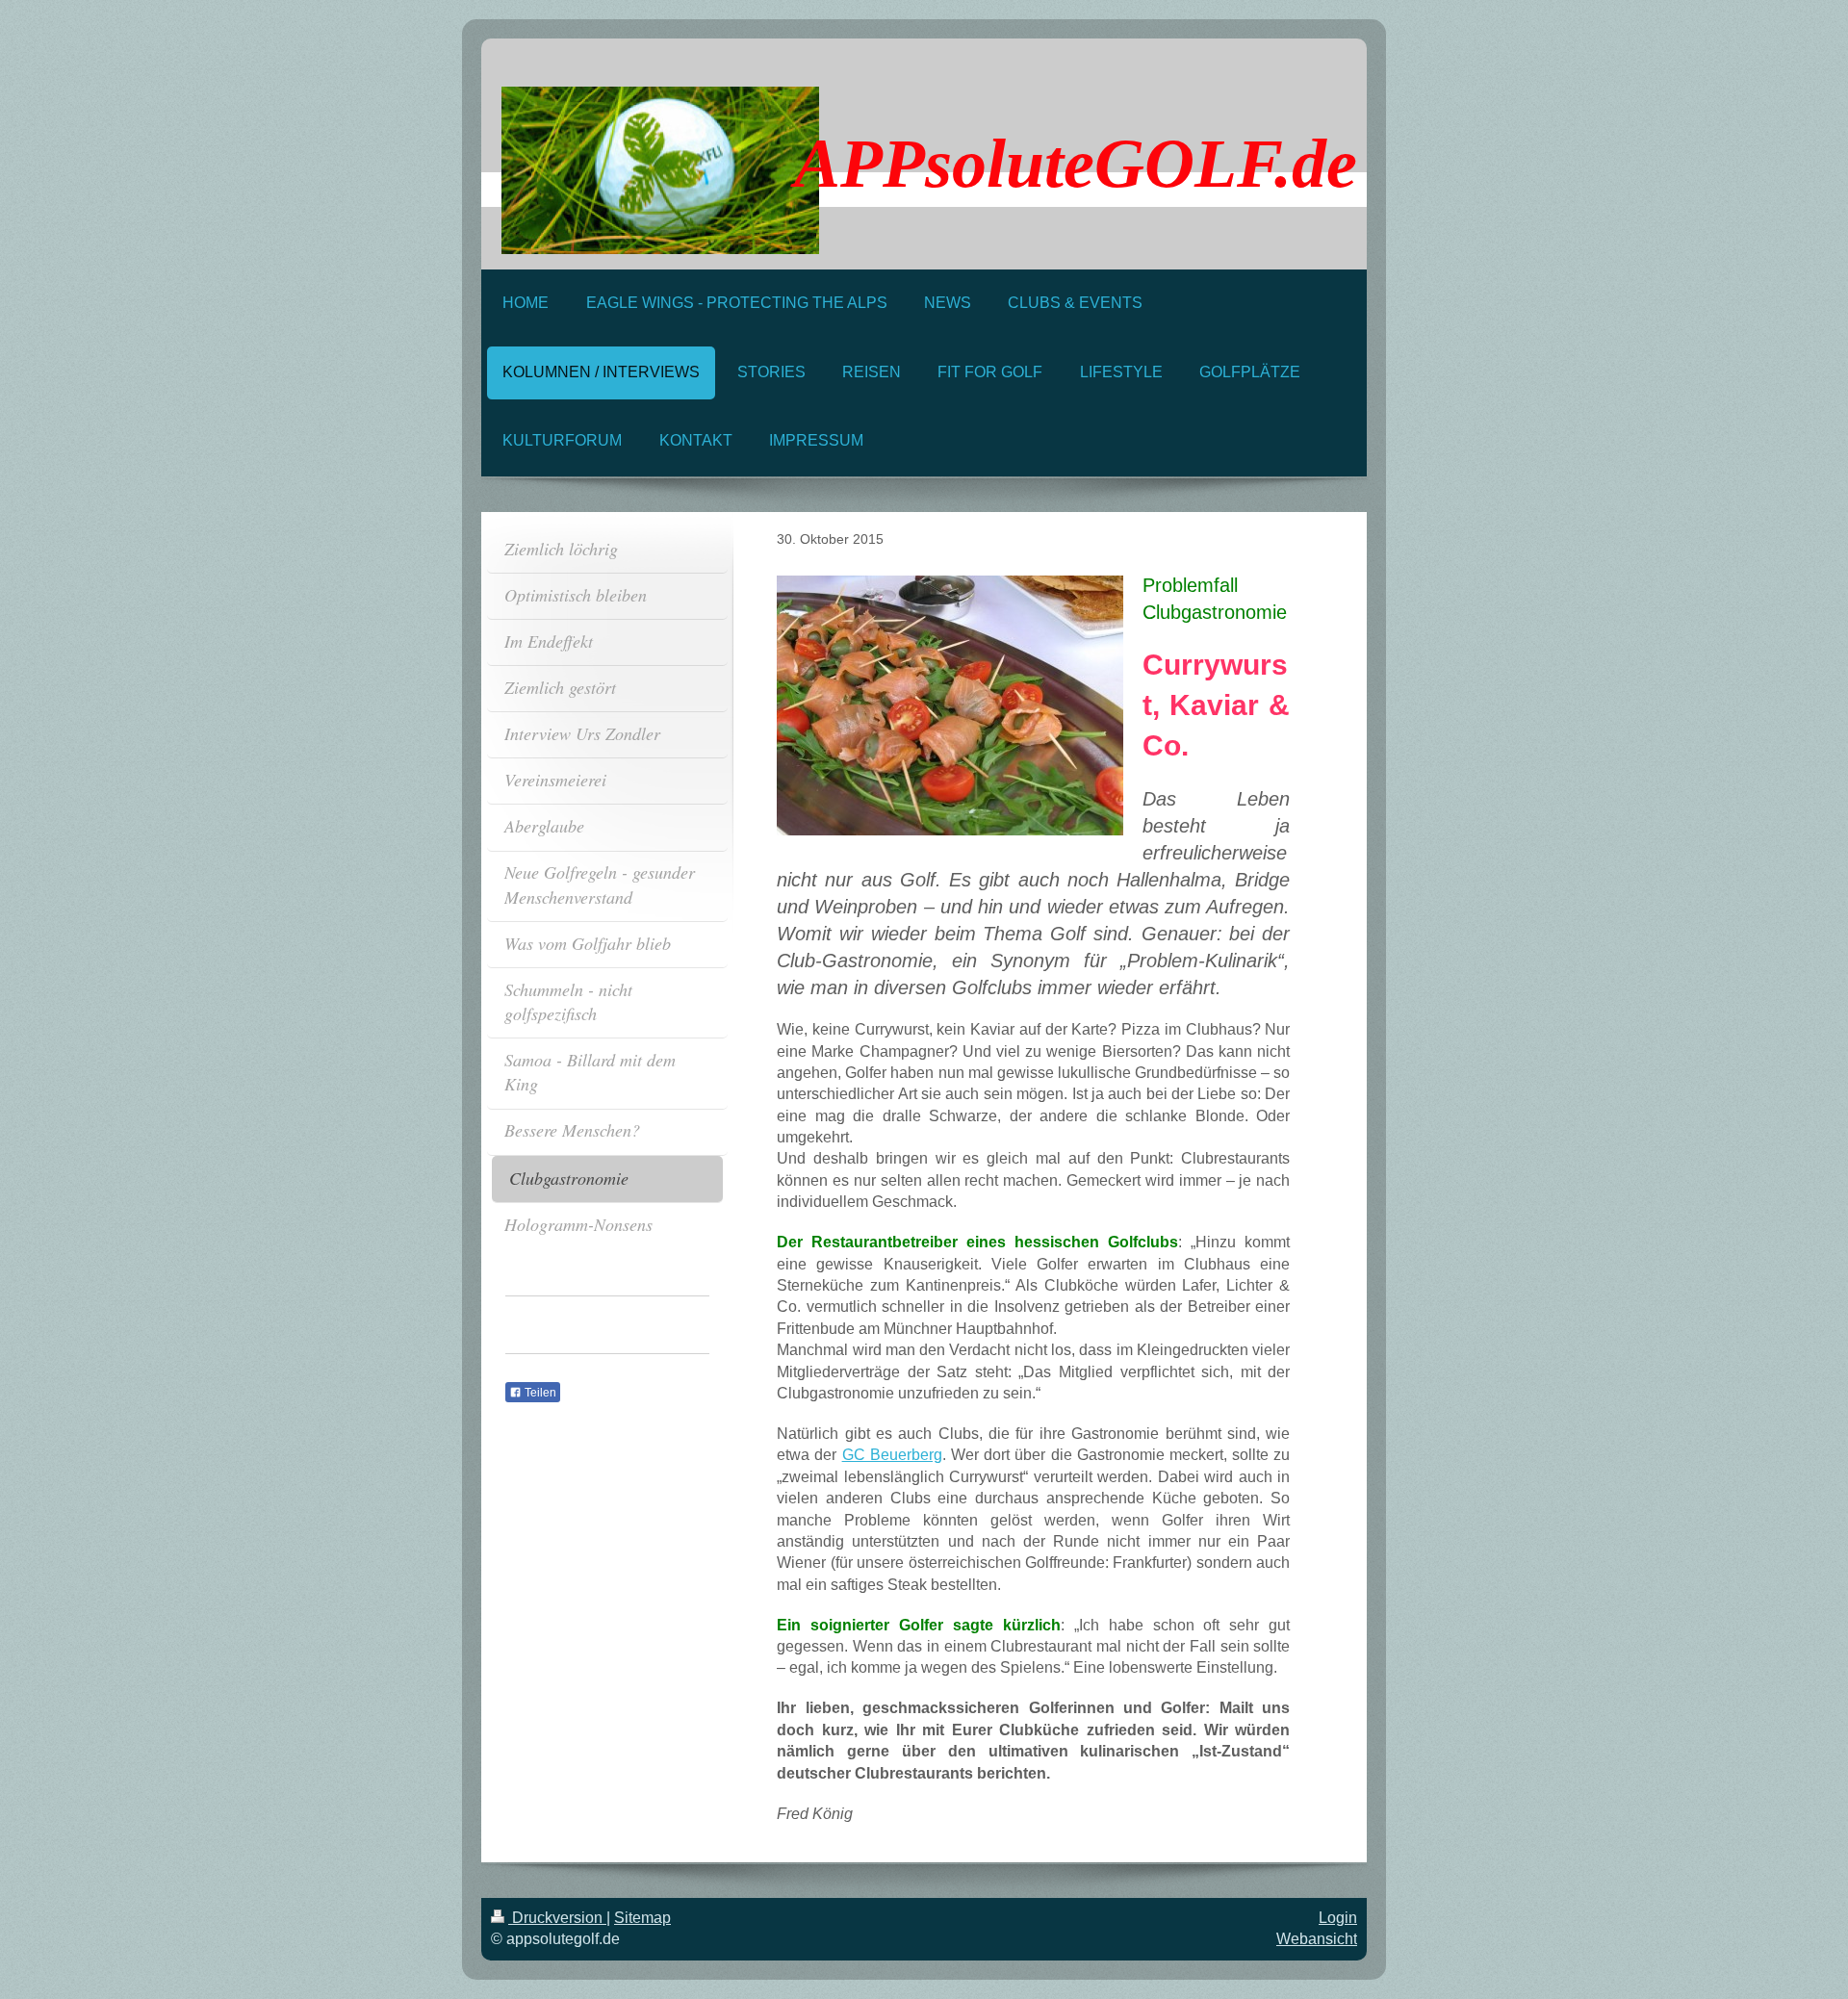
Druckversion (557, 1918)
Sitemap (642, 1918)
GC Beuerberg (892, 1455)
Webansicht (1317, 1939)
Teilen (539, 1393)
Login (1338, 1918)
